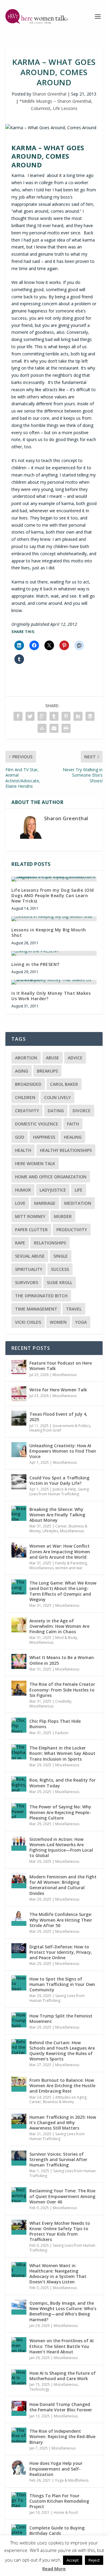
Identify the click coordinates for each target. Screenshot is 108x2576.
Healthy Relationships (66, 1150)
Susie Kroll (60, 1282)
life (79, 1190)
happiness (44, 1137)
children (25, 1097)
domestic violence (37, 1124)
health (23, 1150)
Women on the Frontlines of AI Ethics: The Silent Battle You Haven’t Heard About (61, 2346)
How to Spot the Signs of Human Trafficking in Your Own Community (62, 1984)
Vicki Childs (28, 1322)
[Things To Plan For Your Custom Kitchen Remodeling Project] (19, 2500)
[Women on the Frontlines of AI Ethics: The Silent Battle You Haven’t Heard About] (19, 2345)
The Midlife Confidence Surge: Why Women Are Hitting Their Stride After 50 (61, 1920)
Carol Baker (64, 1084)
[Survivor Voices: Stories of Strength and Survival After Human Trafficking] (19, 2158)
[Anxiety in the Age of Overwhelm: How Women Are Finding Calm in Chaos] (19, 1625)
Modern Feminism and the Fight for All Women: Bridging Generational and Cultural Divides (63, 1885)
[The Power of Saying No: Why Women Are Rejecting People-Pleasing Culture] (19, 1811)
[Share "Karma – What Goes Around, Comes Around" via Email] (54, 728)
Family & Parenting (71, 1563)
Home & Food (66, 2512)
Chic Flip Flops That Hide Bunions (55, 1724)
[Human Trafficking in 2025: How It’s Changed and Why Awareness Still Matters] (19, 2121)
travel (74, 1309)
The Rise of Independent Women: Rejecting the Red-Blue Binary (62, 2436)
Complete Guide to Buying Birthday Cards (57, 2530)
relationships (50, 1243)
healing (73, 1137)
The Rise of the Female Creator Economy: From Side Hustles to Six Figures (62, 1690)
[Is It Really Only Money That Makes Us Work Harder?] (54, 982)
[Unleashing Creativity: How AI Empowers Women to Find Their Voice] (19, 1450)
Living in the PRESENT (36, 964)
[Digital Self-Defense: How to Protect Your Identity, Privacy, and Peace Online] (19, 1951)
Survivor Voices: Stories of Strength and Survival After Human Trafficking (58, 2159)
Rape (20, 1243)
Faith (73, 1124)
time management (36, 1309)
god (20, 1137)
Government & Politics (71, 1426)
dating (56, 1111)
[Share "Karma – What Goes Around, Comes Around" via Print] (66, 728)
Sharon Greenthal (49, 94)
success (60, 1269)
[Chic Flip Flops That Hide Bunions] (19, 1725)
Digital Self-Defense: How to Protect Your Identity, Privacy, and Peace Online (61, 1952)
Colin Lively (57, 1097)
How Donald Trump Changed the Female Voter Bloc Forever (61, 2407)
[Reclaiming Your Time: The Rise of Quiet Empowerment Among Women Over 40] (19, 2195)
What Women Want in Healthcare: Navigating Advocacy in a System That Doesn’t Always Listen (58, 2274)
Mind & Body (66, 1638)
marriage (45, 1203)
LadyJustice (53, 1190)
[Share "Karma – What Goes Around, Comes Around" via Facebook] (18, 716)
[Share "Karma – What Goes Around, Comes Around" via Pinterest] (66, 716)
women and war (69, 1568)
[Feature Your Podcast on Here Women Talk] (19, 1367)
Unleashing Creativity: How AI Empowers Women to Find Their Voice (63, 1451)
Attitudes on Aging (71, 2097)
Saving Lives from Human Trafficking (59, 1492)
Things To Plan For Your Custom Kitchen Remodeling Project (59, 2501)
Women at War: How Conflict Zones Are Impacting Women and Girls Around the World (60, 1551)
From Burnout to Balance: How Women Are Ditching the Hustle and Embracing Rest (62, 2086)
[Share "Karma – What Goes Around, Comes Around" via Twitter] (30, 716)
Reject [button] (94, 2560)
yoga (81, 1322)
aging (22, 1071)
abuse (52, 1058)
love (20, 1203)
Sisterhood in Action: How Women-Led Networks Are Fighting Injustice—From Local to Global (61, 1847)
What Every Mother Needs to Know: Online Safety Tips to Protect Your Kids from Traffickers (60, 2231)
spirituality (29, 1269)
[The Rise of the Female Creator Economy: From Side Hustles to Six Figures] (19, 1688)
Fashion (62, 1733)
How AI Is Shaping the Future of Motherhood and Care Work (63, 2376)
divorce (82, 1111)
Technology (39, 2389)
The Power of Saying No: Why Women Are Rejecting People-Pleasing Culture (60, 1812)
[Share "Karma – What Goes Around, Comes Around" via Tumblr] (54, 716)
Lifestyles (50, 1531)
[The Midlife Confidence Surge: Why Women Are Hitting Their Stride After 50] (19, 1918)
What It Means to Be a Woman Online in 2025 (62, 1660)
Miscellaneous (64, 1375)
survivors (27, 1282)
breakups (47, 1071)
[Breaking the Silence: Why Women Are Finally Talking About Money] (19, 1513)
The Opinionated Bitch (41, 1296)
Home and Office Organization (51, 1177)
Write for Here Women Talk (58, 1390)
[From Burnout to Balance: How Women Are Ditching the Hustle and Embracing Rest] (19, 2084)
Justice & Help (64, 1489)
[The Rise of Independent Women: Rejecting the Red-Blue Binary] (19, 2435)
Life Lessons (65, 108)
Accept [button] (73, 2560)
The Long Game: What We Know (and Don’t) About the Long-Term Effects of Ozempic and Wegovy (63, 1591)
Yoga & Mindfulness (72, 2480)
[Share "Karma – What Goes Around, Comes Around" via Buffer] (90, 716)
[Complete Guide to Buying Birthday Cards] (19, 2532)
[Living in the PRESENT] (54, 953)
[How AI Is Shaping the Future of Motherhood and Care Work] (19, 2377)
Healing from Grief (45, 1430)
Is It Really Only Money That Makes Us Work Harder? (51, 996)
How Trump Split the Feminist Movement (61, 2019)
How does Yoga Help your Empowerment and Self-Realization (56, 2469)
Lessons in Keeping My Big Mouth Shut (49, 932)
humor (23, 1190)
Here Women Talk (35, 1163)
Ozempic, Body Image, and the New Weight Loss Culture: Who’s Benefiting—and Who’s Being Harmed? (63, 2311)
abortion (26, 1058)
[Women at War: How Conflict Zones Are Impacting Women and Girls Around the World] (19, 1550)
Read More (54, 2568)
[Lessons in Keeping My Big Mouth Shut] (54, 919)
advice (75, 1058)
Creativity (63, 1701)
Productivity (72, 1230)
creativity (27, 1111)
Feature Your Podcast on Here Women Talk (61, 1366)
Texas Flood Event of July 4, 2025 (58, 1417)
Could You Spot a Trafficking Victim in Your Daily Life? (59, 1480)
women (58, 1322)
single (61, 1256)
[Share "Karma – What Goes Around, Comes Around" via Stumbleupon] (42, 728)
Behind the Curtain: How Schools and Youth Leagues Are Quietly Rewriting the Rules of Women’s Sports (62, 2051)
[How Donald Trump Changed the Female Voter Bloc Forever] (19, 2408)
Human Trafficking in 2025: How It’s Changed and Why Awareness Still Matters (63, 2122)
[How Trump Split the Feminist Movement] (19, 2020)
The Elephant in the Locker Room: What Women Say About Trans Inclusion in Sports (62, 1753)
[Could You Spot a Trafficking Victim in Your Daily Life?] (19, 1482)
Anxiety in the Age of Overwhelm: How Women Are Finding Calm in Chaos (59, 1626)
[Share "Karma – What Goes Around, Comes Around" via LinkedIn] (78, 716)
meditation (78, 1203)
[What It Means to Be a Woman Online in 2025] (19, 1661)
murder (63, 1216)
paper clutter (31, 1230)
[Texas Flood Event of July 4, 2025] (19, 1418)
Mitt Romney (30, 1216)
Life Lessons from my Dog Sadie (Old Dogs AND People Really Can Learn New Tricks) (53, 895)
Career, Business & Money (58, 1529)
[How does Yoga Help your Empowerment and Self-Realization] (19, 2467)
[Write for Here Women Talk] (19, 1394)
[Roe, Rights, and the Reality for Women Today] (19, 1784)
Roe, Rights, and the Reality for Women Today (63, 1783)
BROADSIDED (28, 1084)
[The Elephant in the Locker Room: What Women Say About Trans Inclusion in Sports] (19, 1752)
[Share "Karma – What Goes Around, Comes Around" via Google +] (42, 716)
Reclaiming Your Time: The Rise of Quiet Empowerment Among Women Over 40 (62, 2196)
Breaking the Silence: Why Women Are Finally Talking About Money (57, 1515)
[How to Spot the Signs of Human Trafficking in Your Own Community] (19, 1983)
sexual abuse (30, 1256)
